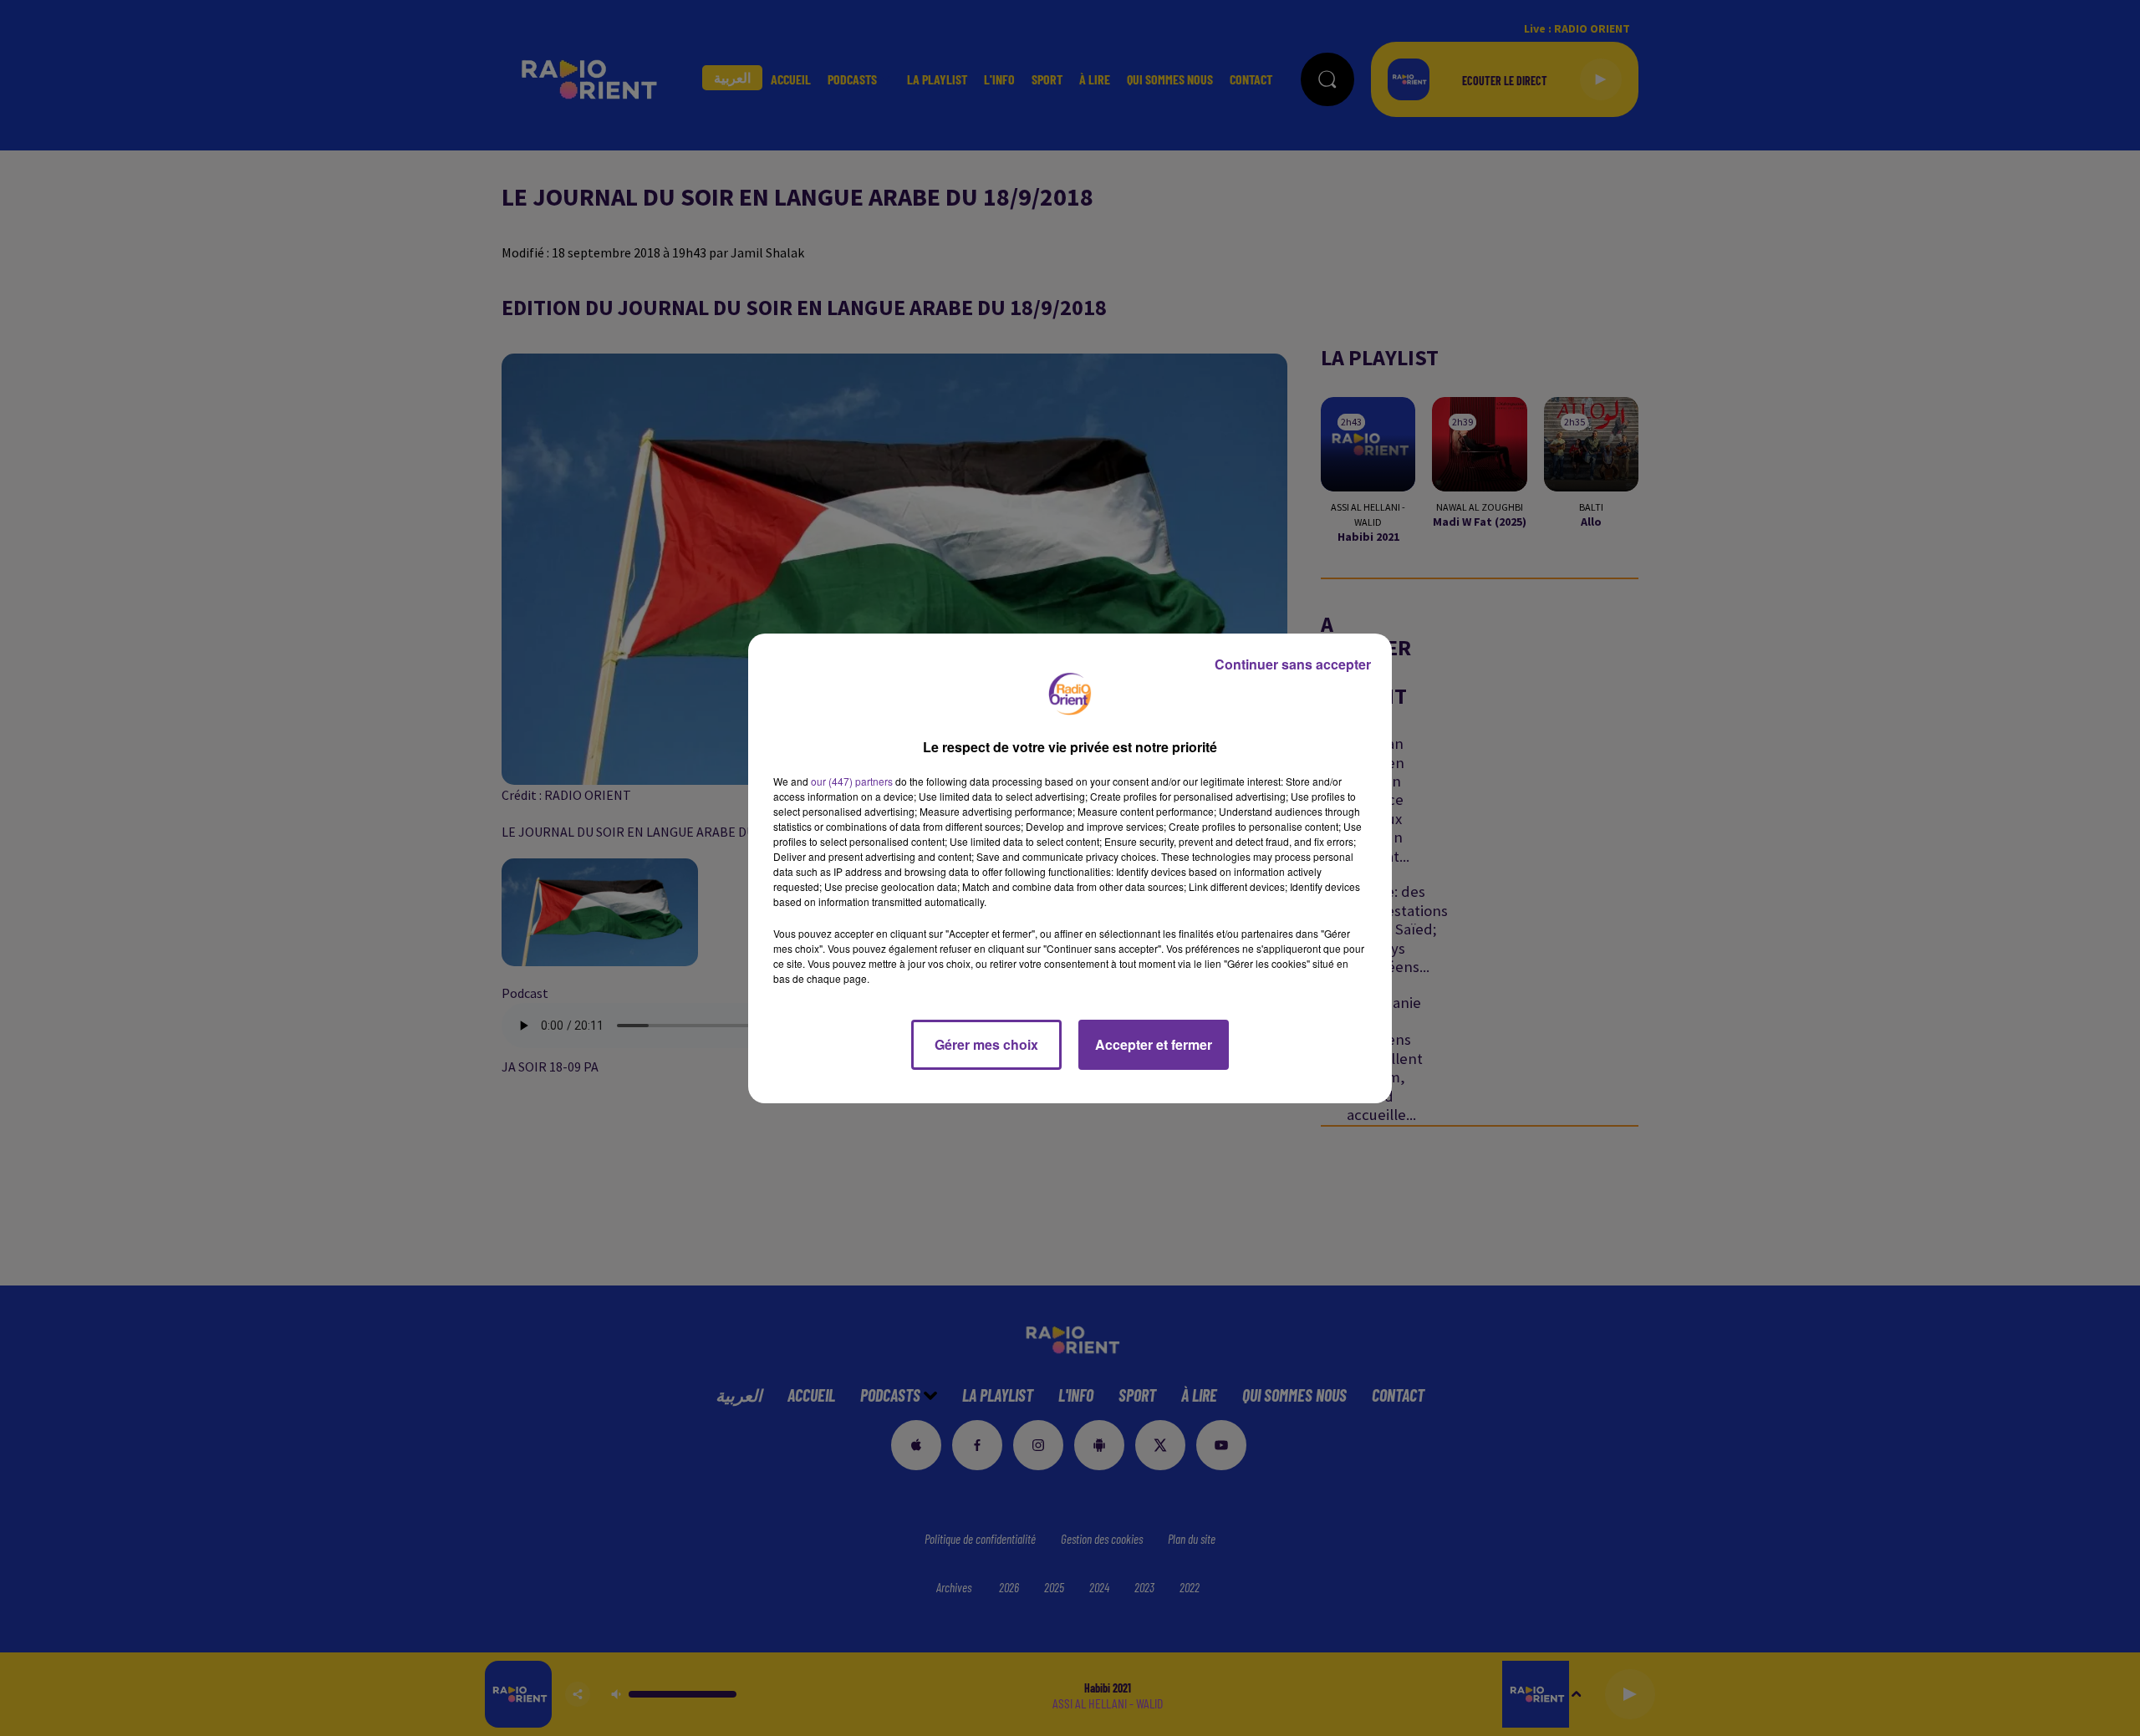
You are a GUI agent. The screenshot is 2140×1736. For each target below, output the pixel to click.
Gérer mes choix (986, 1044)
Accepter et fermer (1154, 1044)
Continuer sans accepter (1293, 664)
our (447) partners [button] (852, 781)
